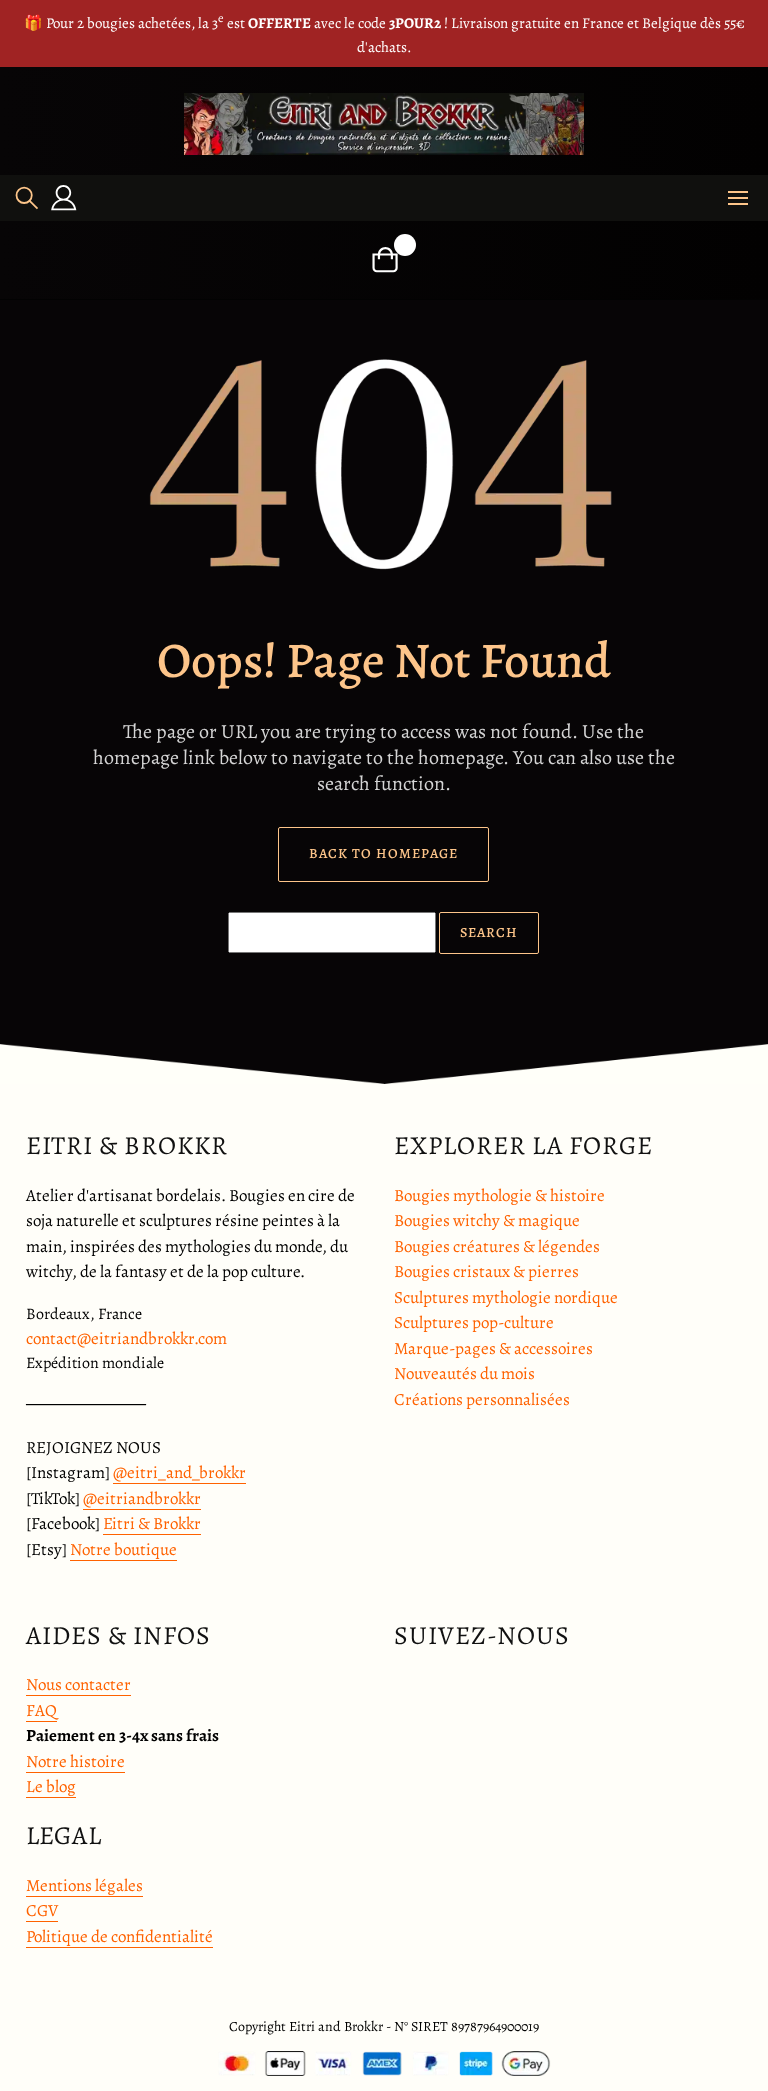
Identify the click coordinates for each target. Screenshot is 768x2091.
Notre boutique (123, 1549)
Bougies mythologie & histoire (499, 1195)
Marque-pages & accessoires (493, 1348)
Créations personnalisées (482, 1399)
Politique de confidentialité (119, 1936)
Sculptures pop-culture (474, 1322)
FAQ (41, 1710)
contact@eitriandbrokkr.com (126, 1338)
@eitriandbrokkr (142, 1498)
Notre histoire (75, 1761)
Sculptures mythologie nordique (506, 1297)
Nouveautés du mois (464, 1373)
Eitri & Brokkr (152, 1523)
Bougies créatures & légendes (497, 1246)
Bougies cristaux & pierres (486, 1271)
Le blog (51, 1786)
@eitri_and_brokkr (179, 1472)
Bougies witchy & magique (487, 1220)
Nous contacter (78, 1684)
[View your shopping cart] (384, 259)
